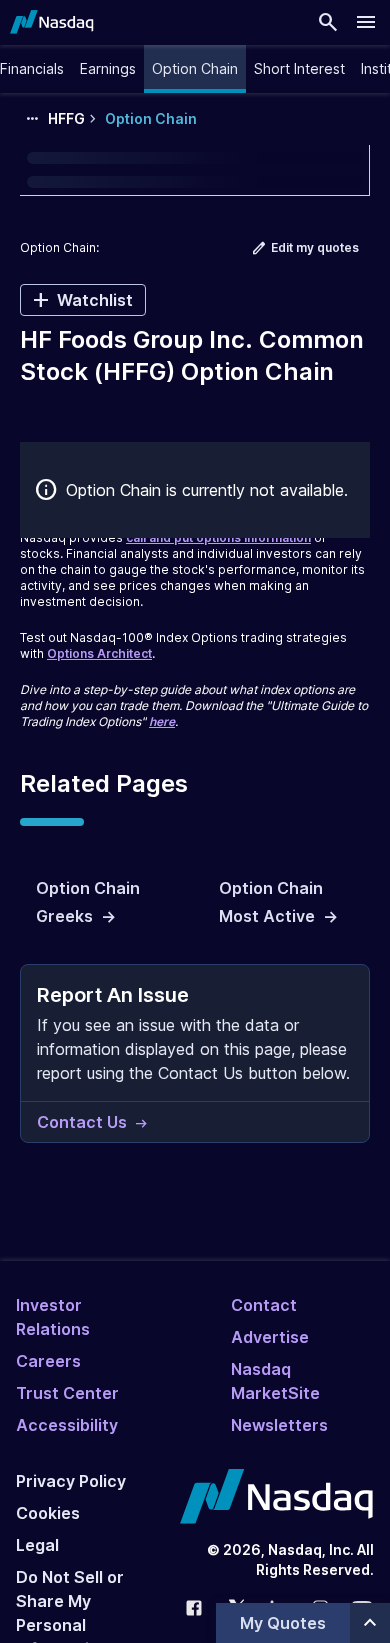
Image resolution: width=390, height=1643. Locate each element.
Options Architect (99, 653)
